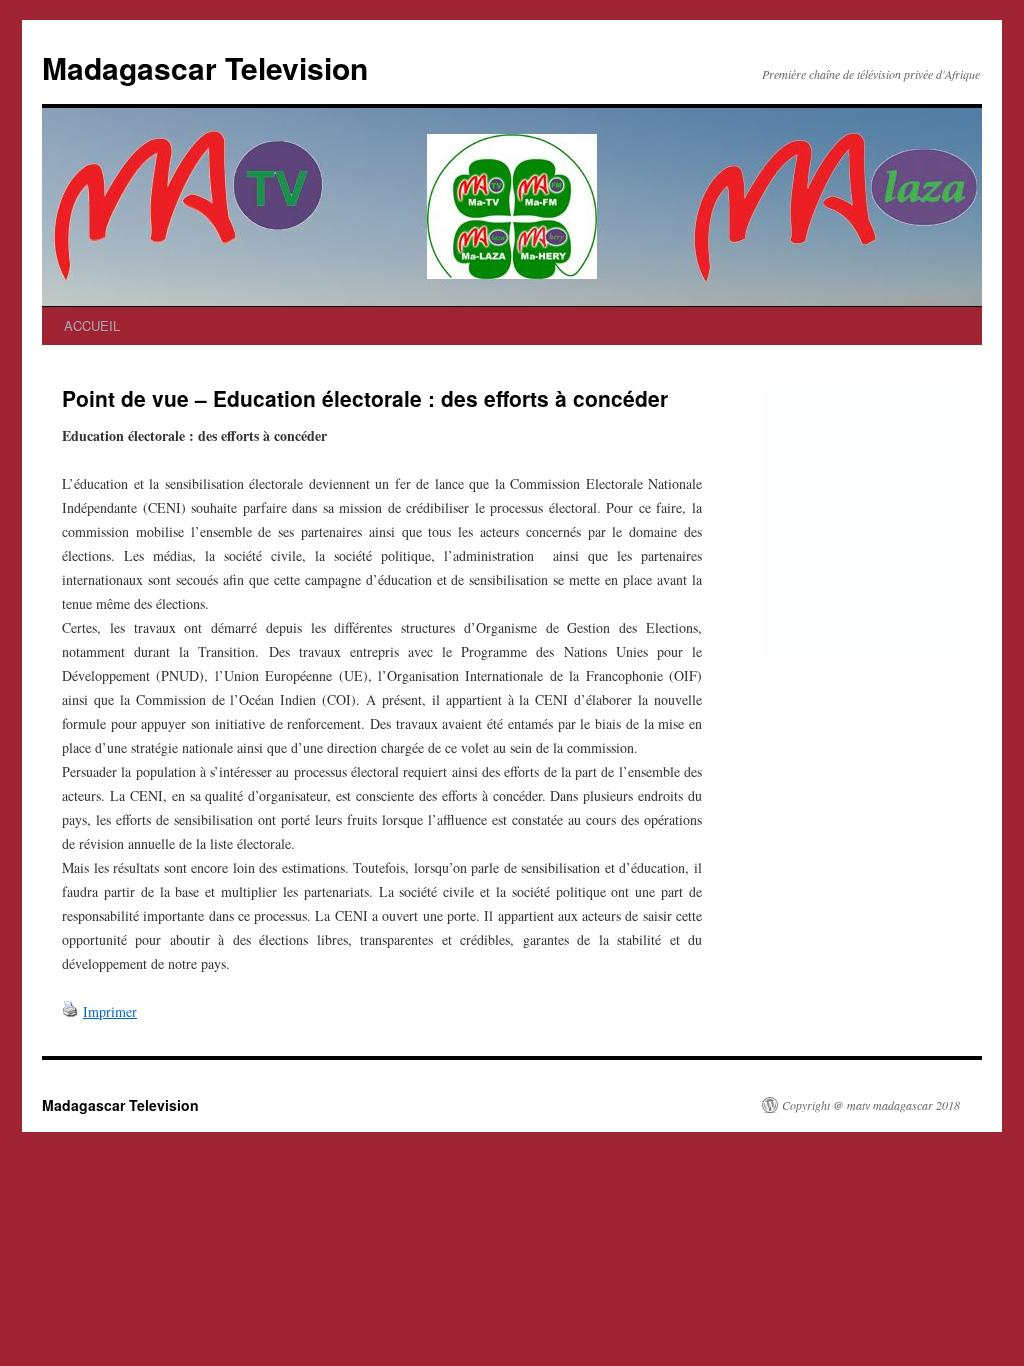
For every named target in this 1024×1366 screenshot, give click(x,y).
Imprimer (110, 1011)
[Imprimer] (70, 1011)
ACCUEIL (92, 325)
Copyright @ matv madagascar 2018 (871, 1105)
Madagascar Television (205, 67)
